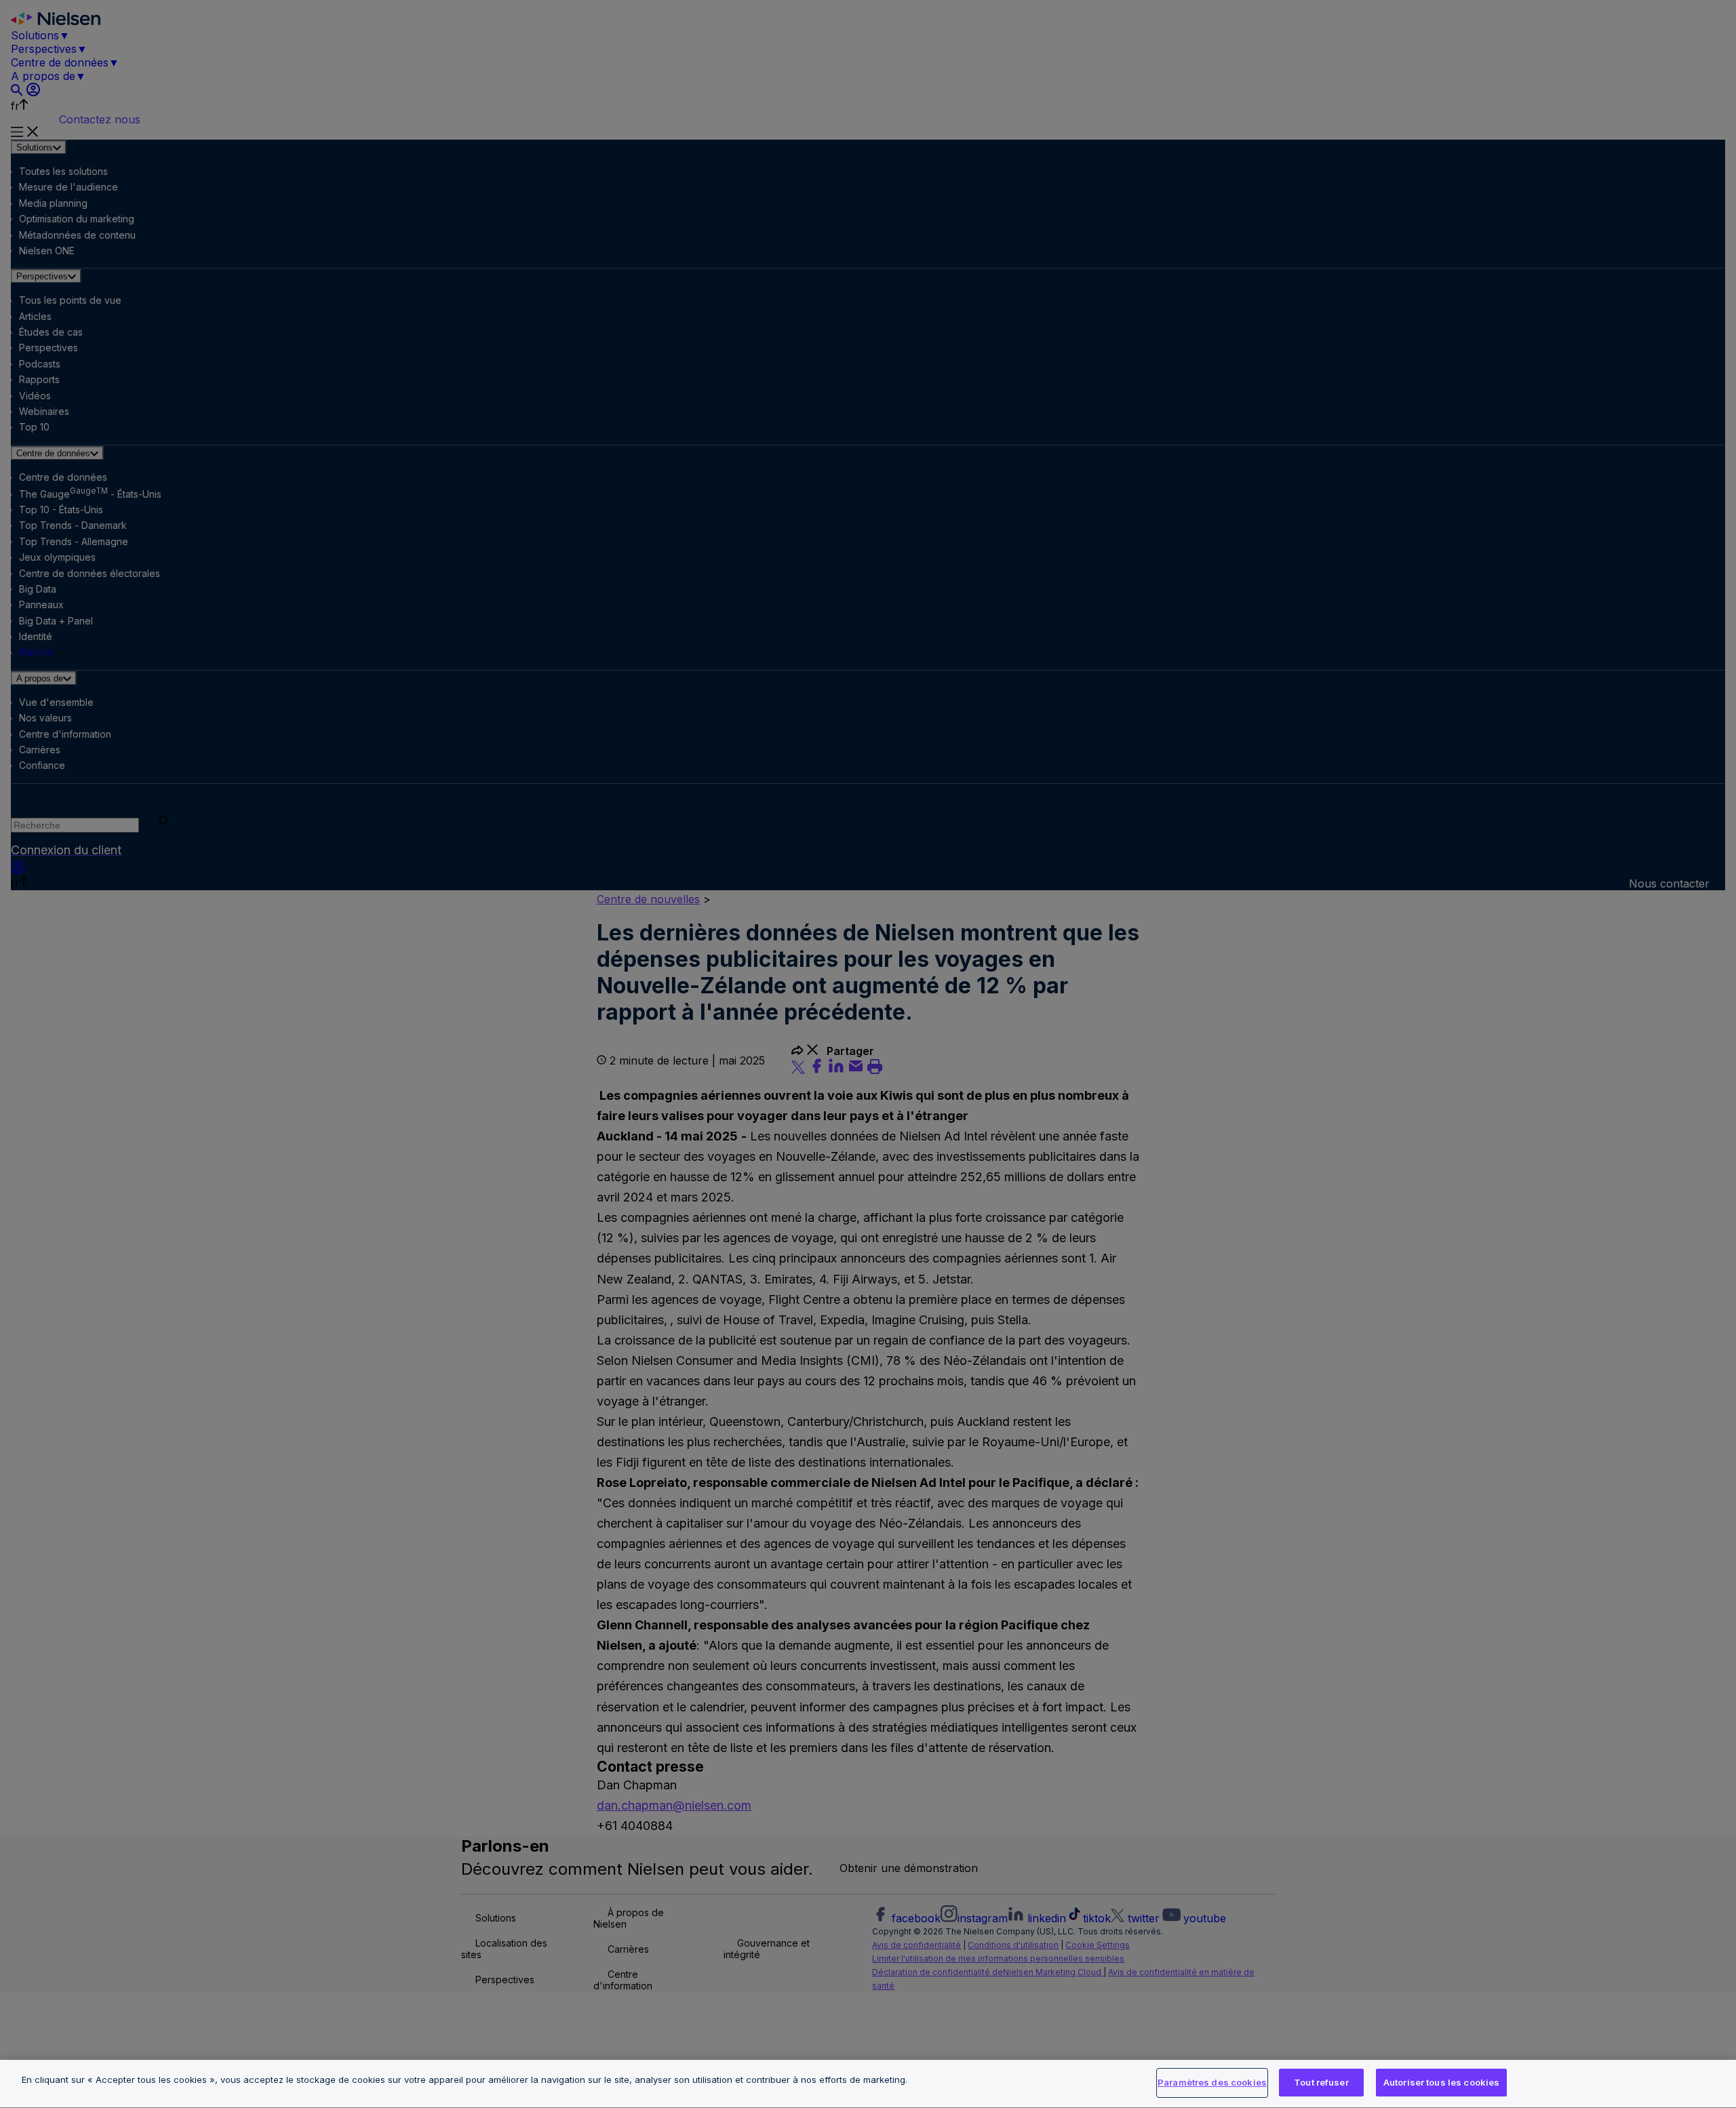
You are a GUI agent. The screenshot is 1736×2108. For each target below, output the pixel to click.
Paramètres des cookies (1212, 2082)
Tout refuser (1321, 2082)
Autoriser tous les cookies (1441, 2082)
